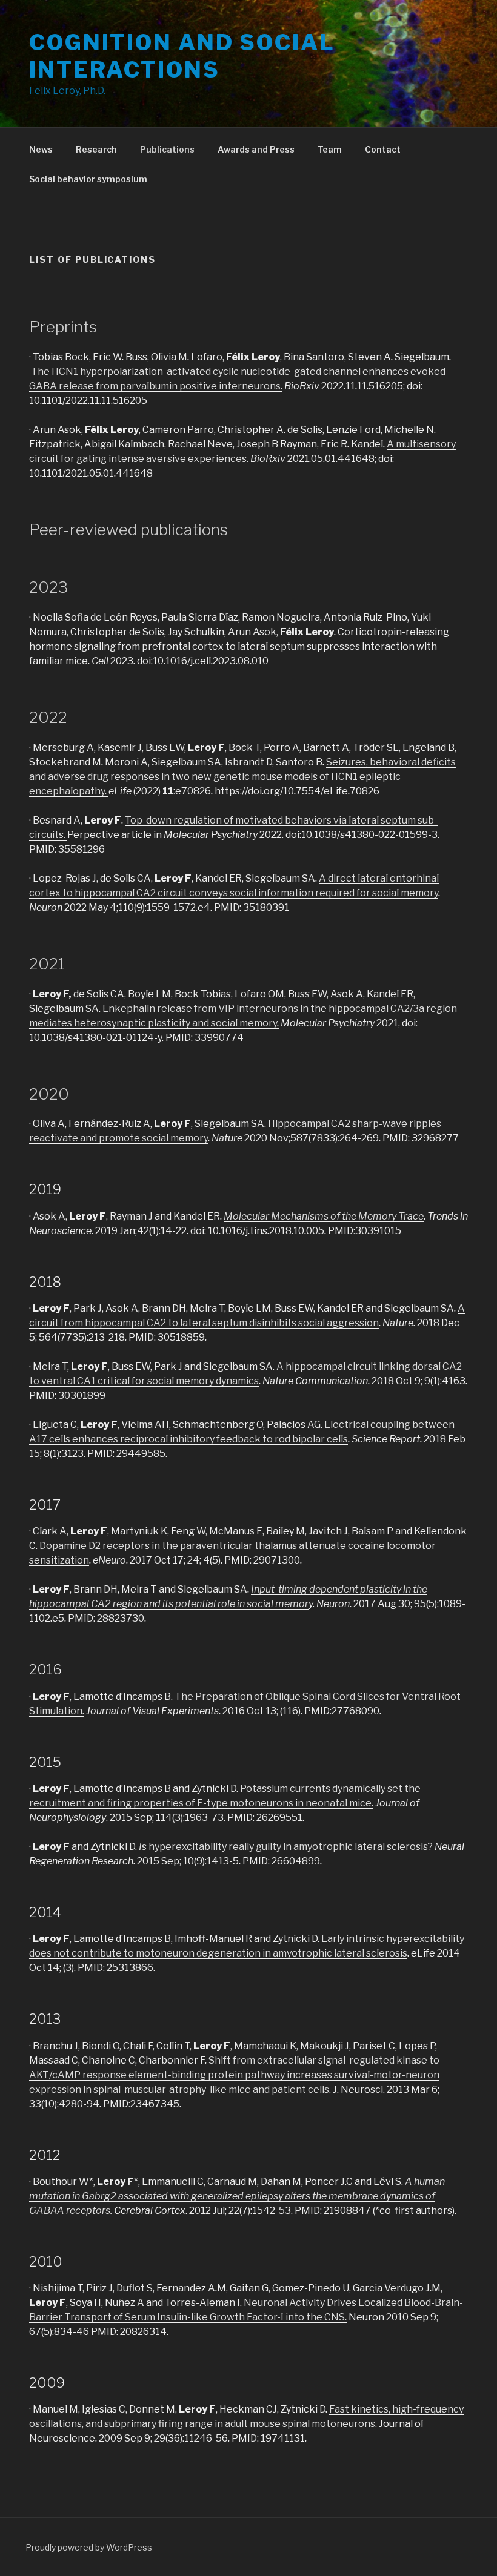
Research (96, 149)
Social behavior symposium (88, 179)
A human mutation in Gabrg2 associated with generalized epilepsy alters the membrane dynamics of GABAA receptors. (237, 2196)
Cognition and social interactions (182, 56)
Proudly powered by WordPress (89, 2547)
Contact (383, 149)
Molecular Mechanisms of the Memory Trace (324, 1216)
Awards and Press (256, 149)
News (41, 149)
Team (330, 149)
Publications (167, 149)
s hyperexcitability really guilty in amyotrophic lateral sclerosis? (288, 1847)
